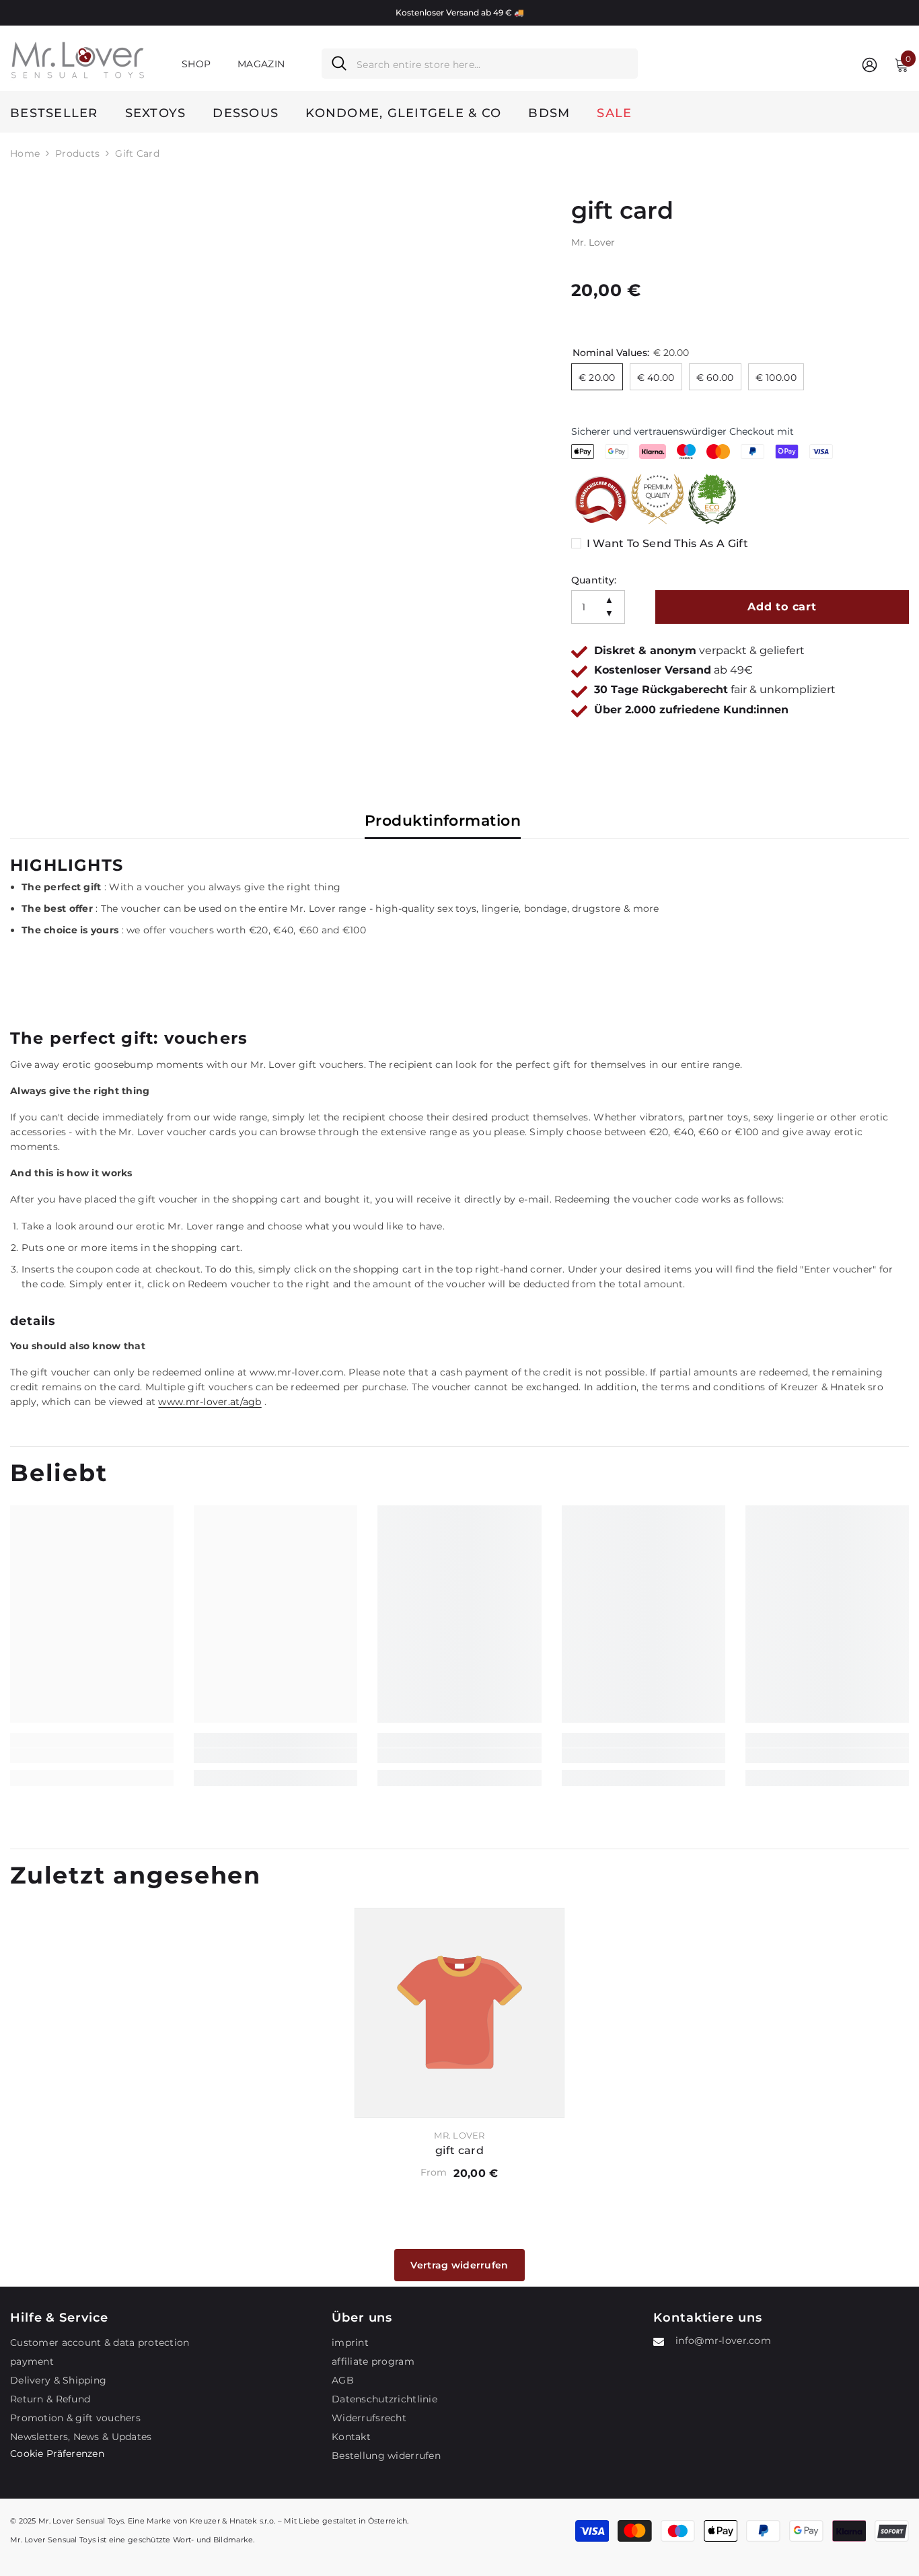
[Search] (480, 64)
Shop (196, 64)
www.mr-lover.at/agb (210, 1402)
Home (25, 153)
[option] (459, 13)
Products (77, 153)
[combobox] (492, 64)
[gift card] (459, 2013)
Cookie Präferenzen (57, 2454)
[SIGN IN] (870, 64)
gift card (459, 2150)
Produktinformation (443, 821)
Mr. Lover (593, 242)
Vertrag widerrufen (459, 2265)
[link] (92, 1756)
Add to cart (782, 607)
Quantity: (594, 580)
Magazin (261, 64)
